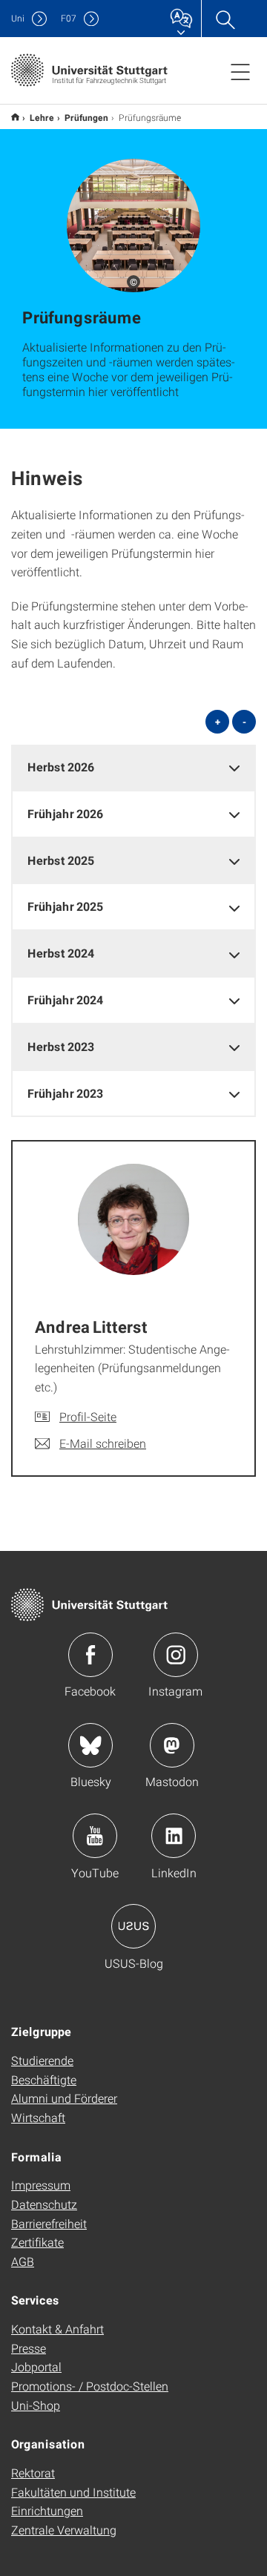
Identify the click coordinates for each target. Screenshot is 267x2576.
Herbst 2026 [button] (61, 767)
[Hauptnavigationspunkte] (240, 71)
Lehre (42, 117)
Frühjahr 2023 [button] (65, 1093)
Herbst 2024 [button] (61, 953)
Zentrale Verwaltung (64, 2530)
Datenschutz (44, 2204)
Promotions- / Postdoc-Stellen (90, 2386)
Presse (29, 2348)
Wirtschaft (38, 2117)
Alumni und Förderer (64, 2098)
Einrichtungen (47, 2510)
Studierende (42, 2060)
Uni (18, 18)
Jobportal (36, 2366)
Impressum (41, 2185)
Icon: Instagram (176, 1655)
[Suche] (225, 19)
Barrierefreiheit (49, 2223)
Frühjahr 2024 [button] (65, 999)
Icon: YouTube (95, 1836)
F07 (69, 18)
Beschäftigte (44, 2079)
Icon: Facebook (90, 1655)
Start (15, 117)
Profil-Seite (88, 1416)
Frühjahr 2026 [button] (65, 813)
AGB (23, 2261)
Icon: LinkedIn (174, 1836)
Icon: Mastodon (172, 1745)
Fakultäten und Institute (73, 2492)
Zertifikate (37, 2242)
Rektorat (33, 2473)
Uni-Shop (36, 2405)
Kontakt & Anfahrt (57, 2329)
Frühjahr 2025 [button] (65, 906)
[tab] (133, 767)
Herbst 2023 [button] (61, 1046)
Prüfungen (86, 117)
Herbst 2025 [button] (61, 860)
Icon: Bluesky (90, 1745)
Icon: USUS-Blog (133, 1926)
